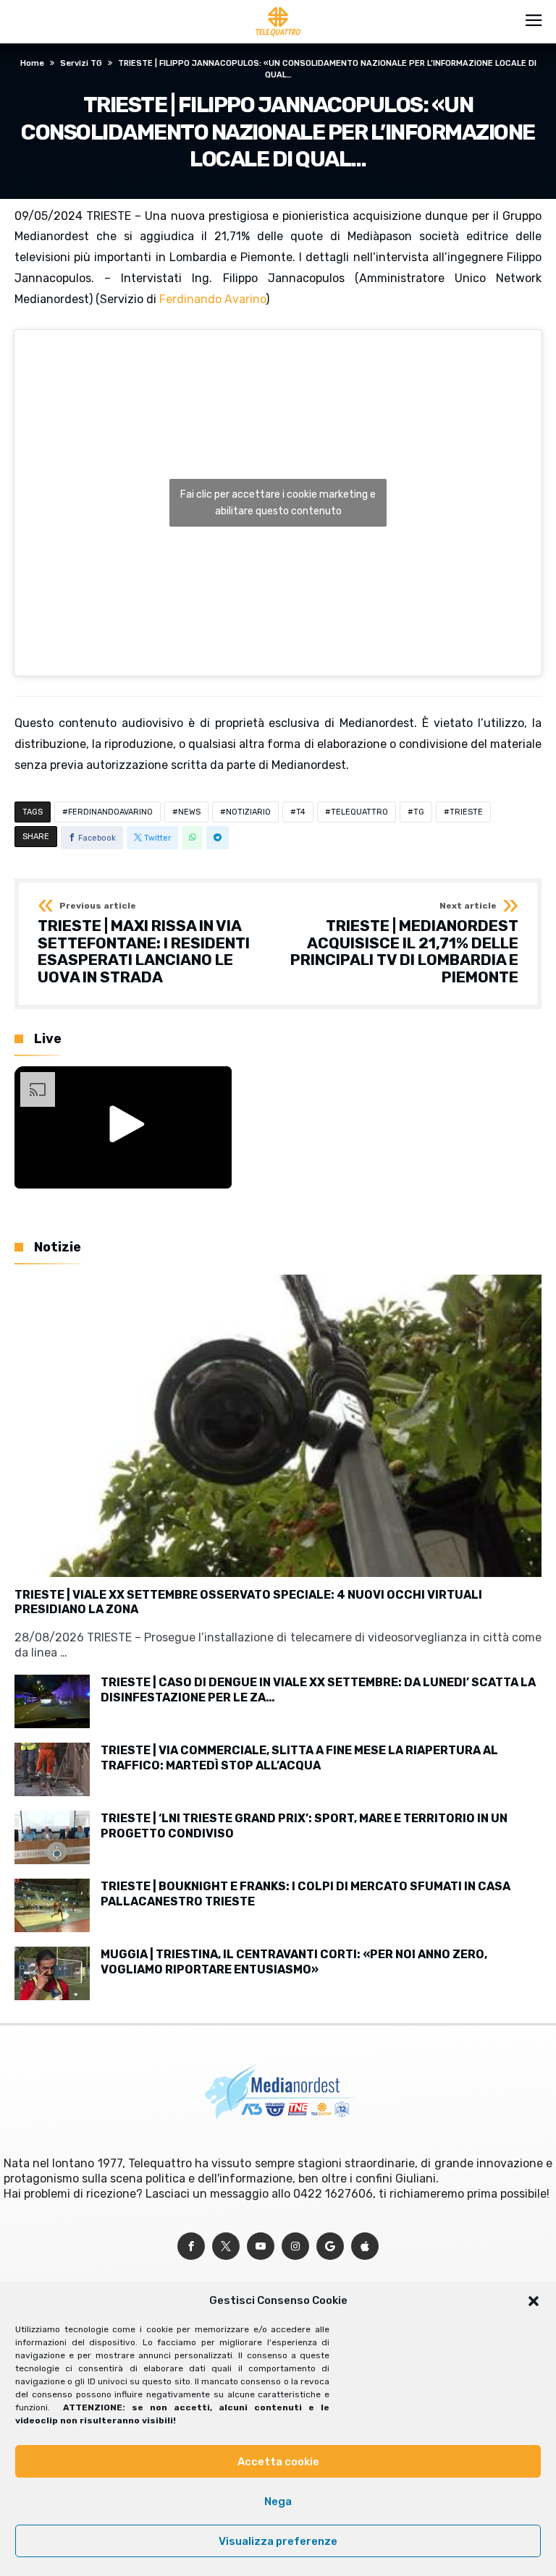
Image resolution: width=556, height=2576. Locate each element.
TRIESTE (466, 812)
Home (32, 63)
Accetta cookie (278, 2462)
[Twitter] (226, 2246)
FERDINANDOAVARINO (110, 812)
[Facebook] (191, 2246)
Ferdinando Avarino (212, 299)
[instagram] (295, 2246)
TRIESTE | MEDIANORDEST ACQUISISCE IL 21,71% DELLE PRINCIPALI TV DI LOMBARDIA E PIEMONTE (404, 944)
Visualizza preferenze (278, 2541)
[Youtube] (261, 2246)
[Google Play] (330, 2246)
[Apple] (365, 2246)
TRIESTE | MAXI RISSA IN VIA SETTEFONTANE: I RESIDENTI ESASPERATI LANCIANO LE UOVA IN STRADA (144, 944)
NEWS (189, 812)
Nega (278, 2501)
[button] (534, 2301)
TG (419, 812)
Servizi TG (81, 63)
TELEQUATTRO (359, 812)
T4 (301, 812)
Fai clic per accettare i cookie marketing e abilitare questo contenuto (278, 503)
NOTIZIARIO (248, 812)
